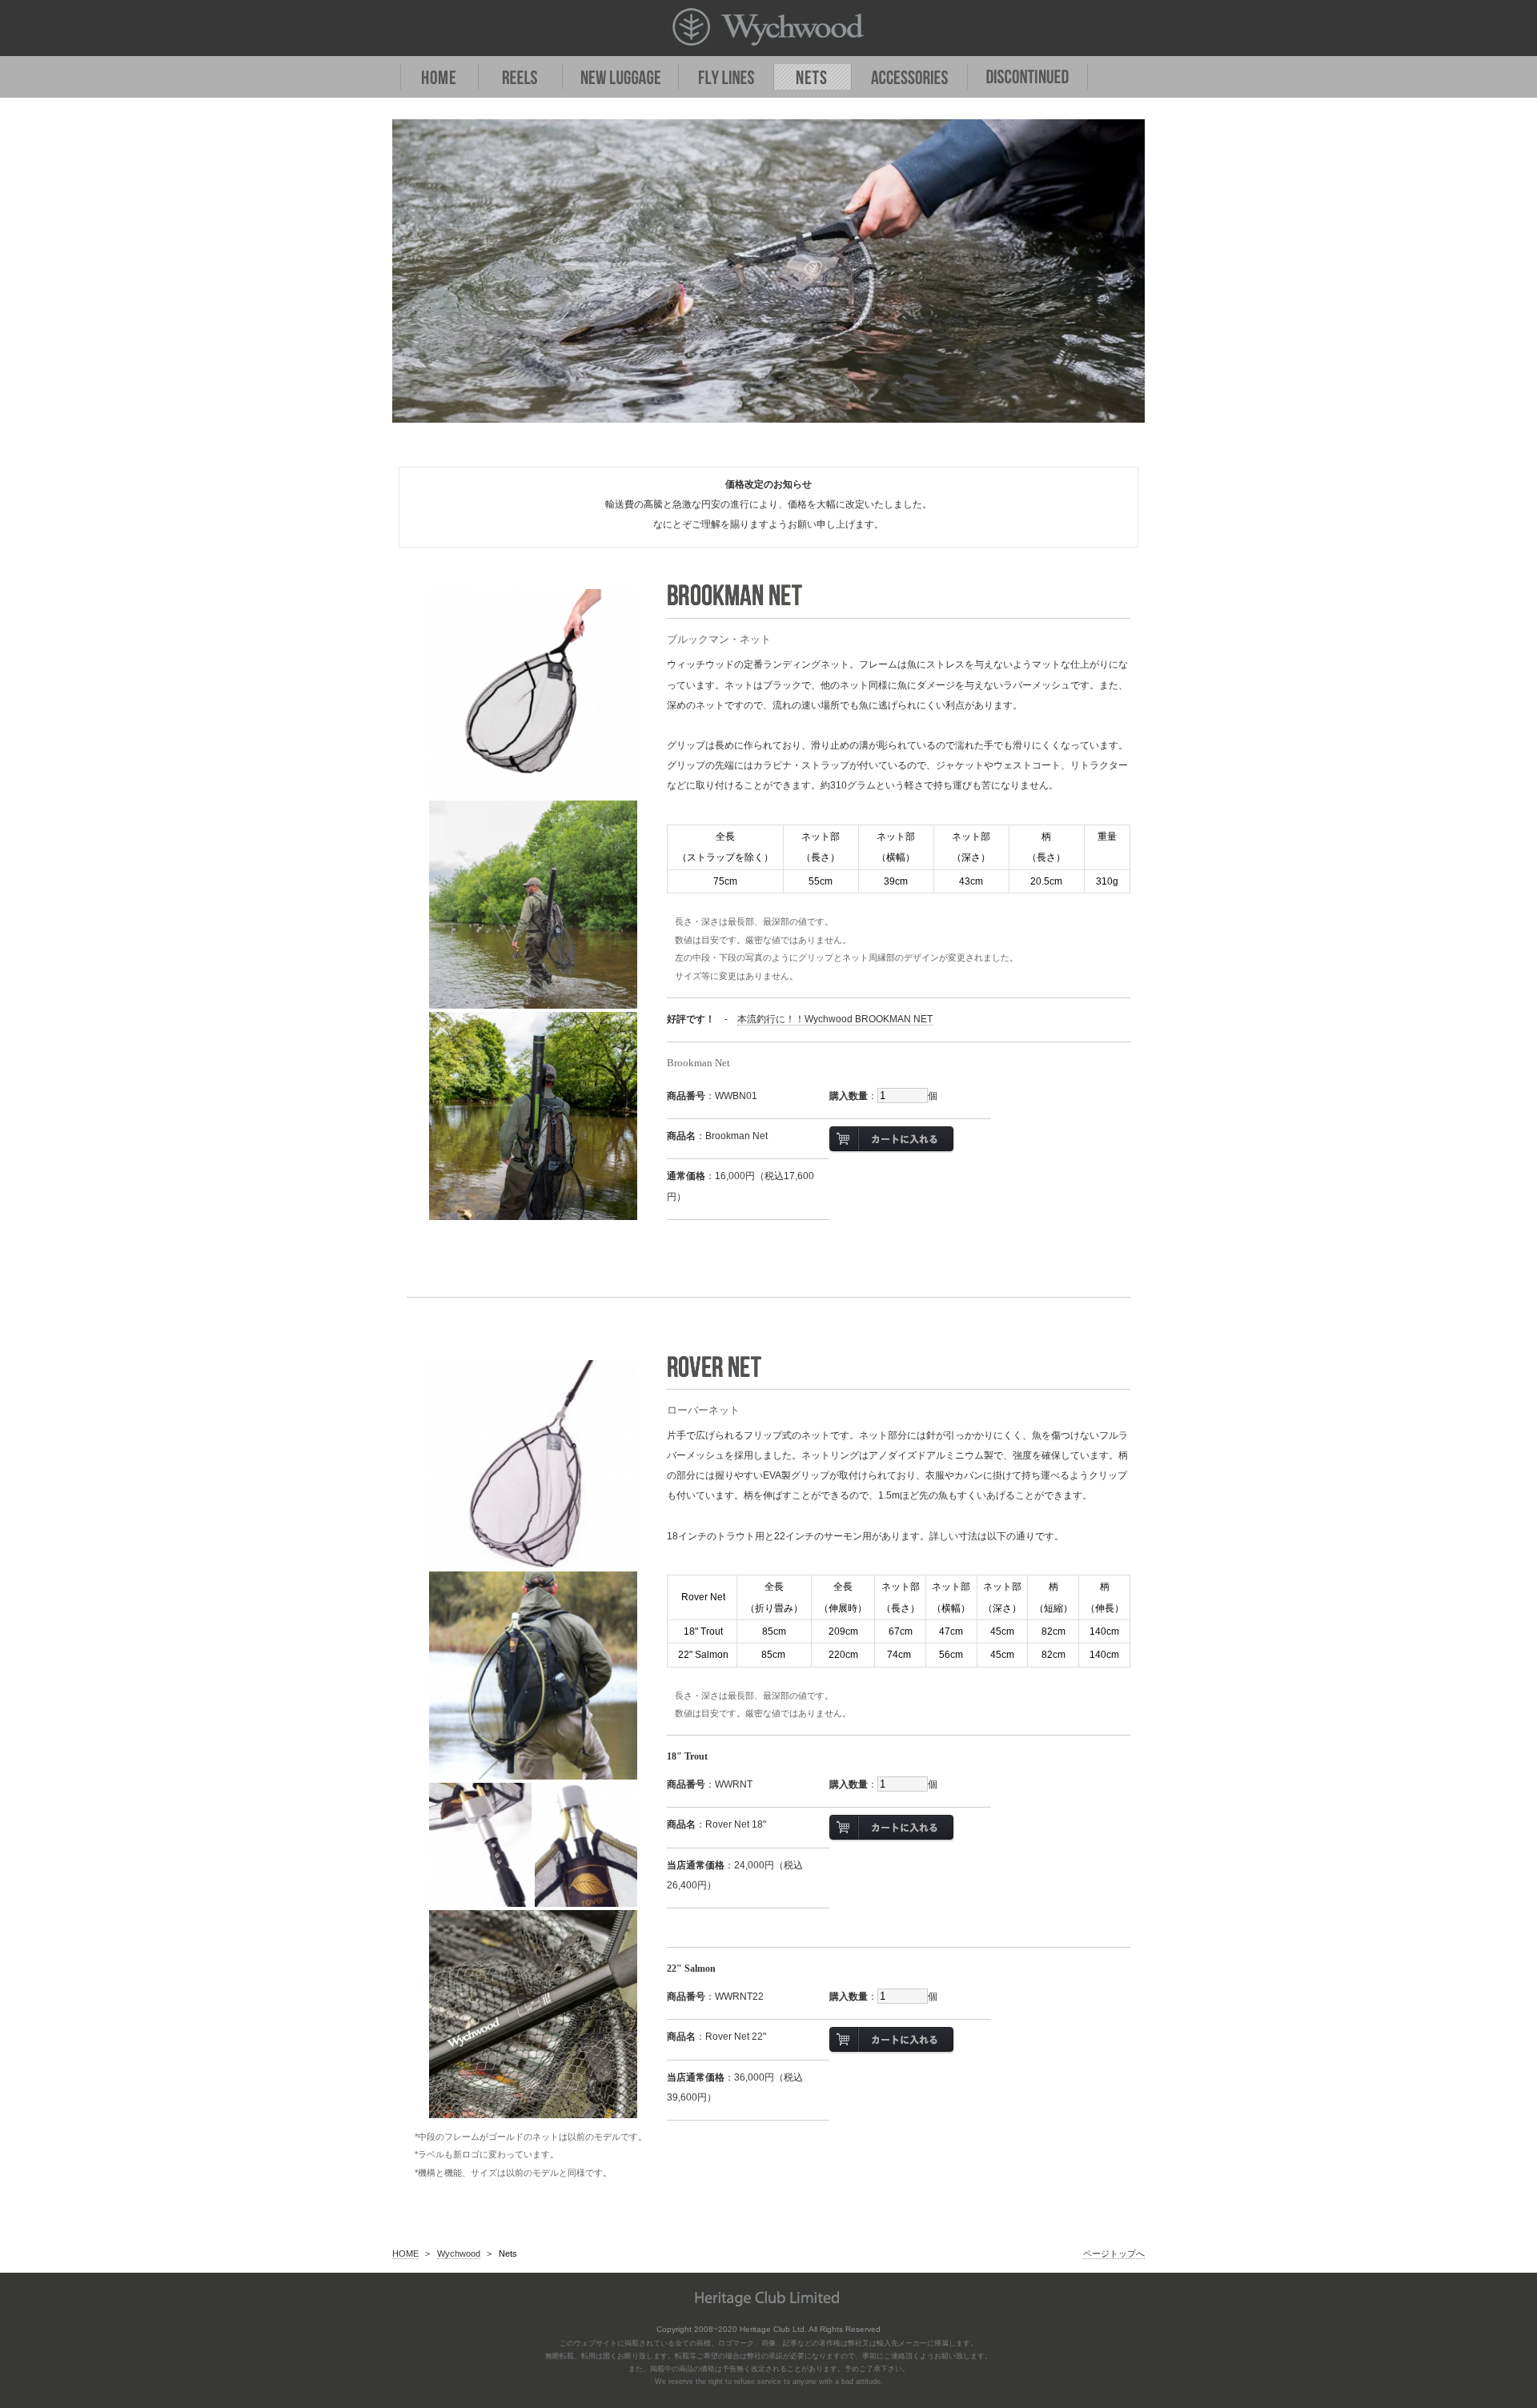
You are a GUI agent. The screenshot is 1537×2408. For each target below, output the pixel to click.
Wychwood (459, 2253)
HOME (405, 2253)
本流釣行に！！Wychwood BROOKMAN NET (835, 1019)
